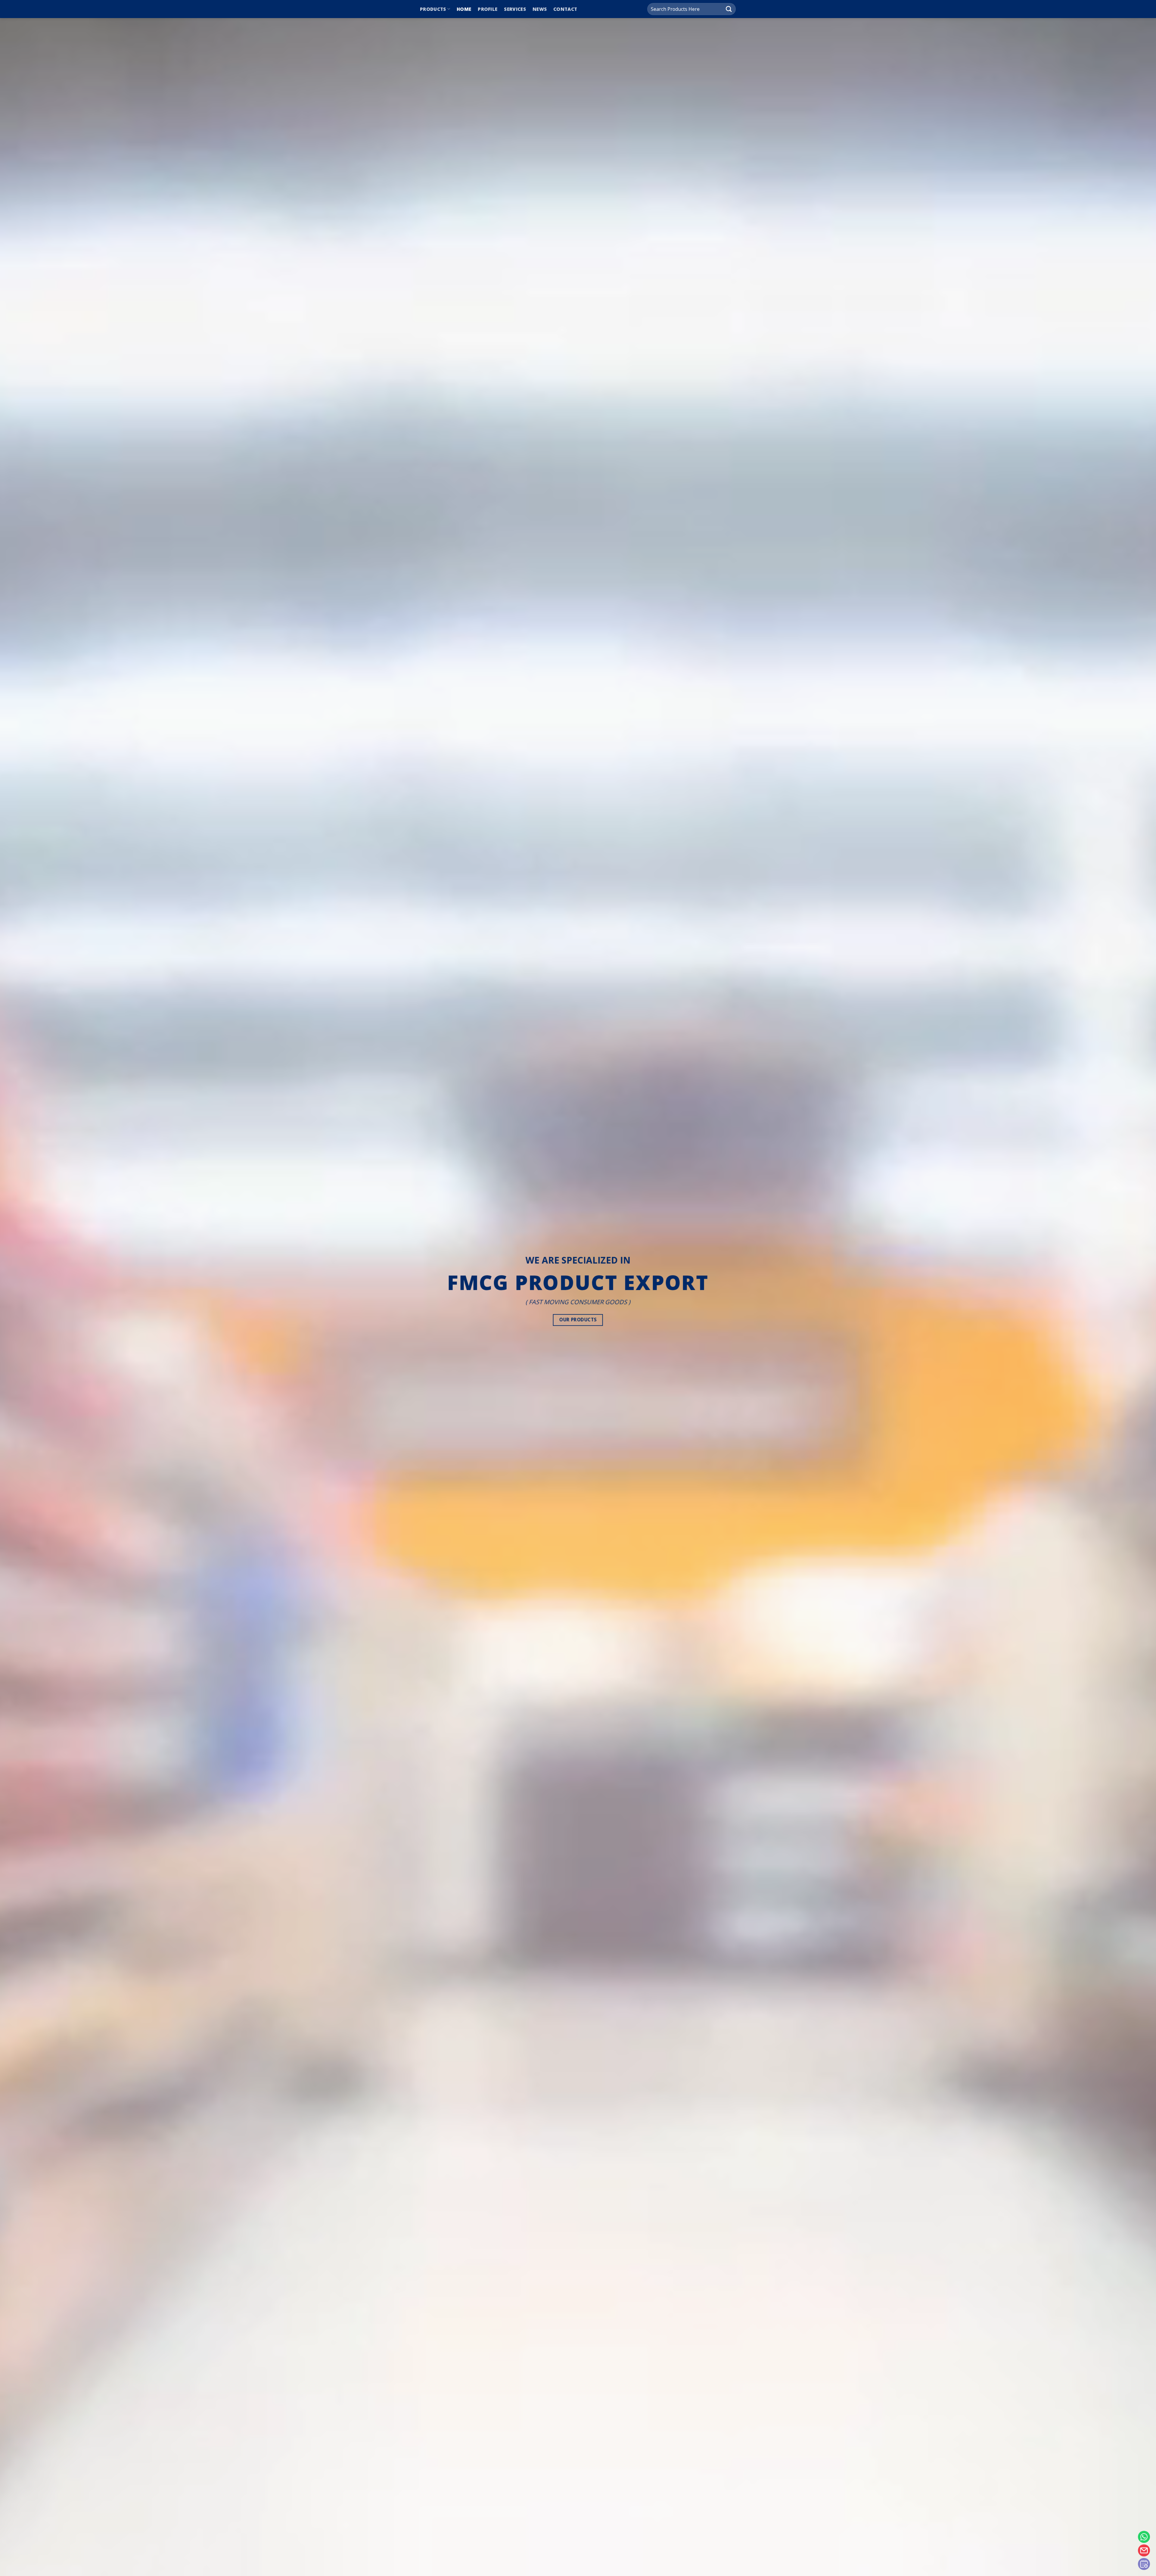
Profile (488, 9)
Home (464, 9)
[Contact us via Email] (1144, 2550)
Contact (565, 9)
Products (433, 9)
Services (515, 9)
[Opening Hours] (1144, 2564)
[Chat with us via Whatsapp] (1144, 2537)
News (540, 9)
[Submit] (729, 9)
